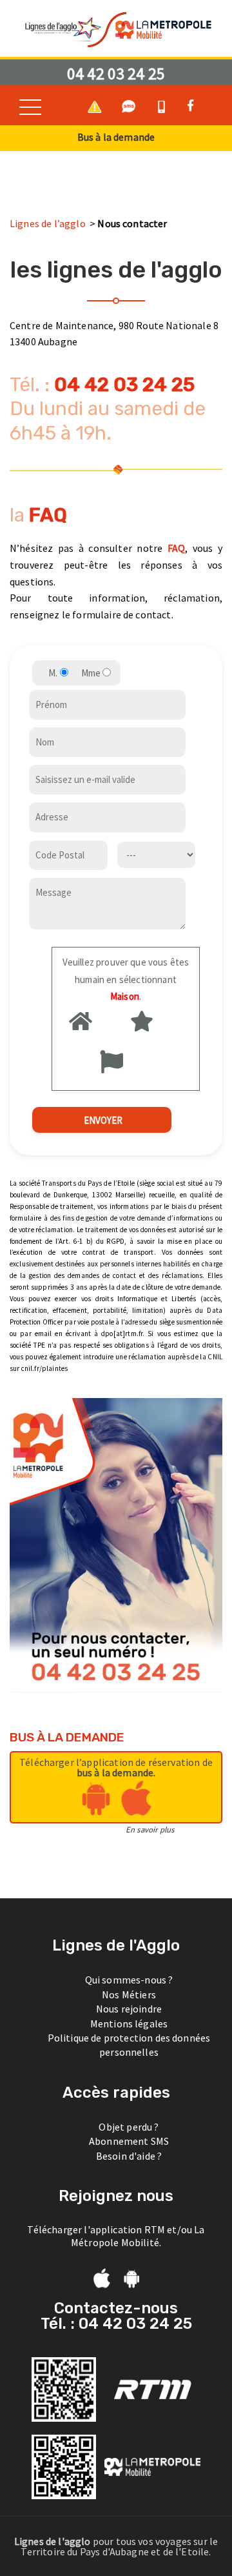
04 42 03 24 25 (116, 74)
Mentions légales (129, 2023)
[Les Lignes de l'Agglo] (116, 28)
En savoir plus (150, 1829)
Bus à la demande (116, 137)
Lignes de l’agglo (49, 223)
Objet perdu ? (129, 2127)
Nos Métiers (129, 1994)
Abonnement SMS (129, 2141)
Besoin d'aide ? (129, 2156)
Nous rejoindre (129, 2009)
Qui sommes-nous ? (129, 1980)
